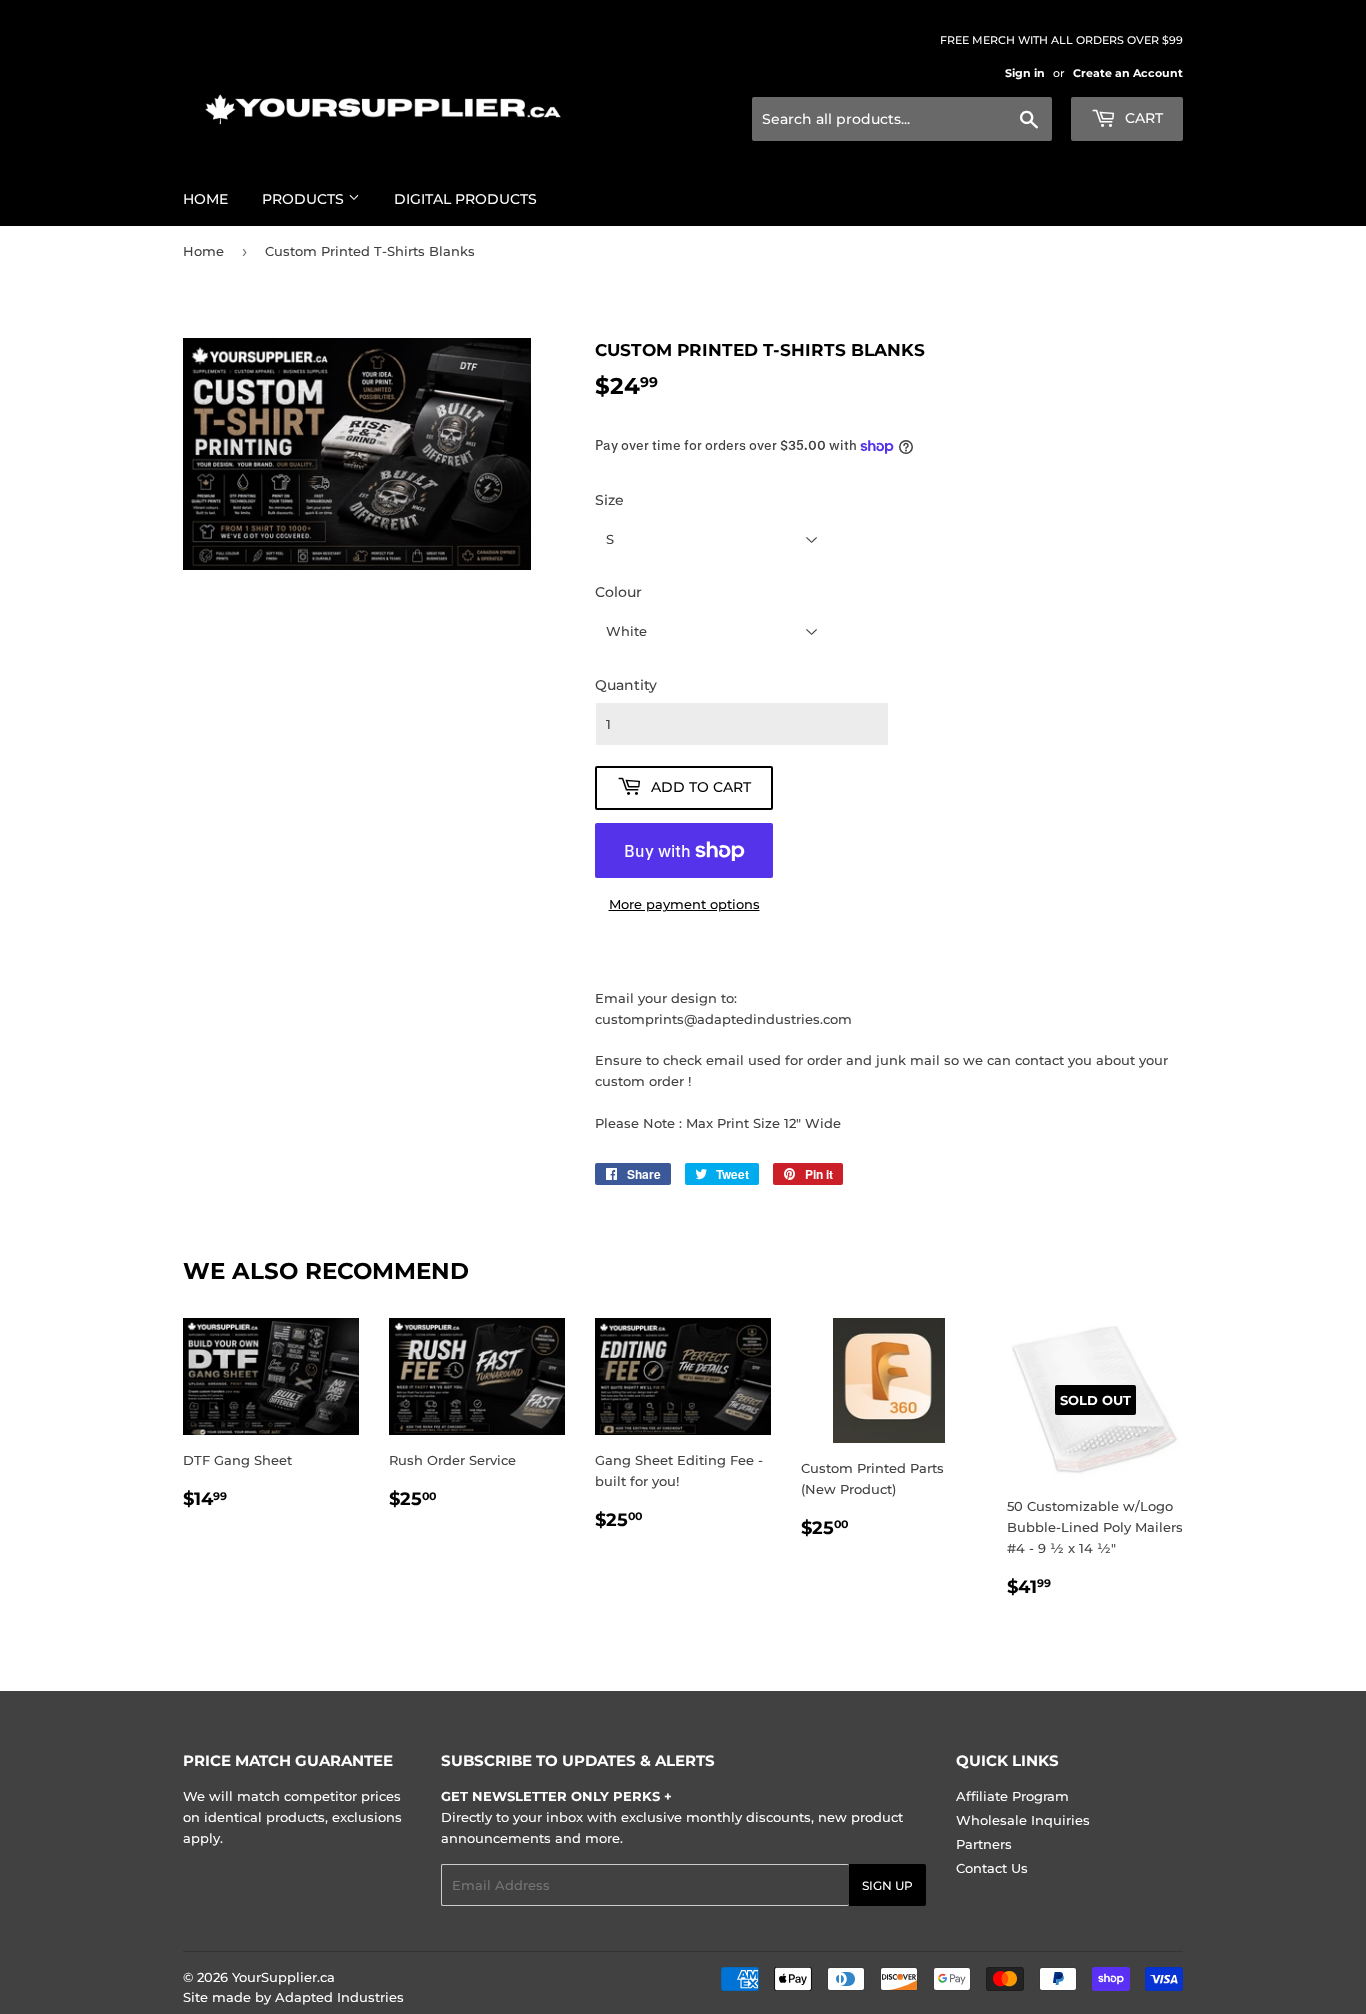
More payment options (684, 904)
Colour (618, 592)
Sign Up (887, 1885)
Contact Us (992, 1868)
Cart (1142, 118)
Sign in (1025, 73)
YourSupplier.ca (283, 1977)
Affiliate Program (1012, 1796)
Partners (984, 1844)
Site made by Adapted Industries (293, 1997)
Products (305, 199)
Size (609, 500)
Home (205, 199)
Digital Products (465, 199)
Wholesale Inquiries (1023, 1820)
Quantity (626, 685)
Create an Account (1128, 73)
